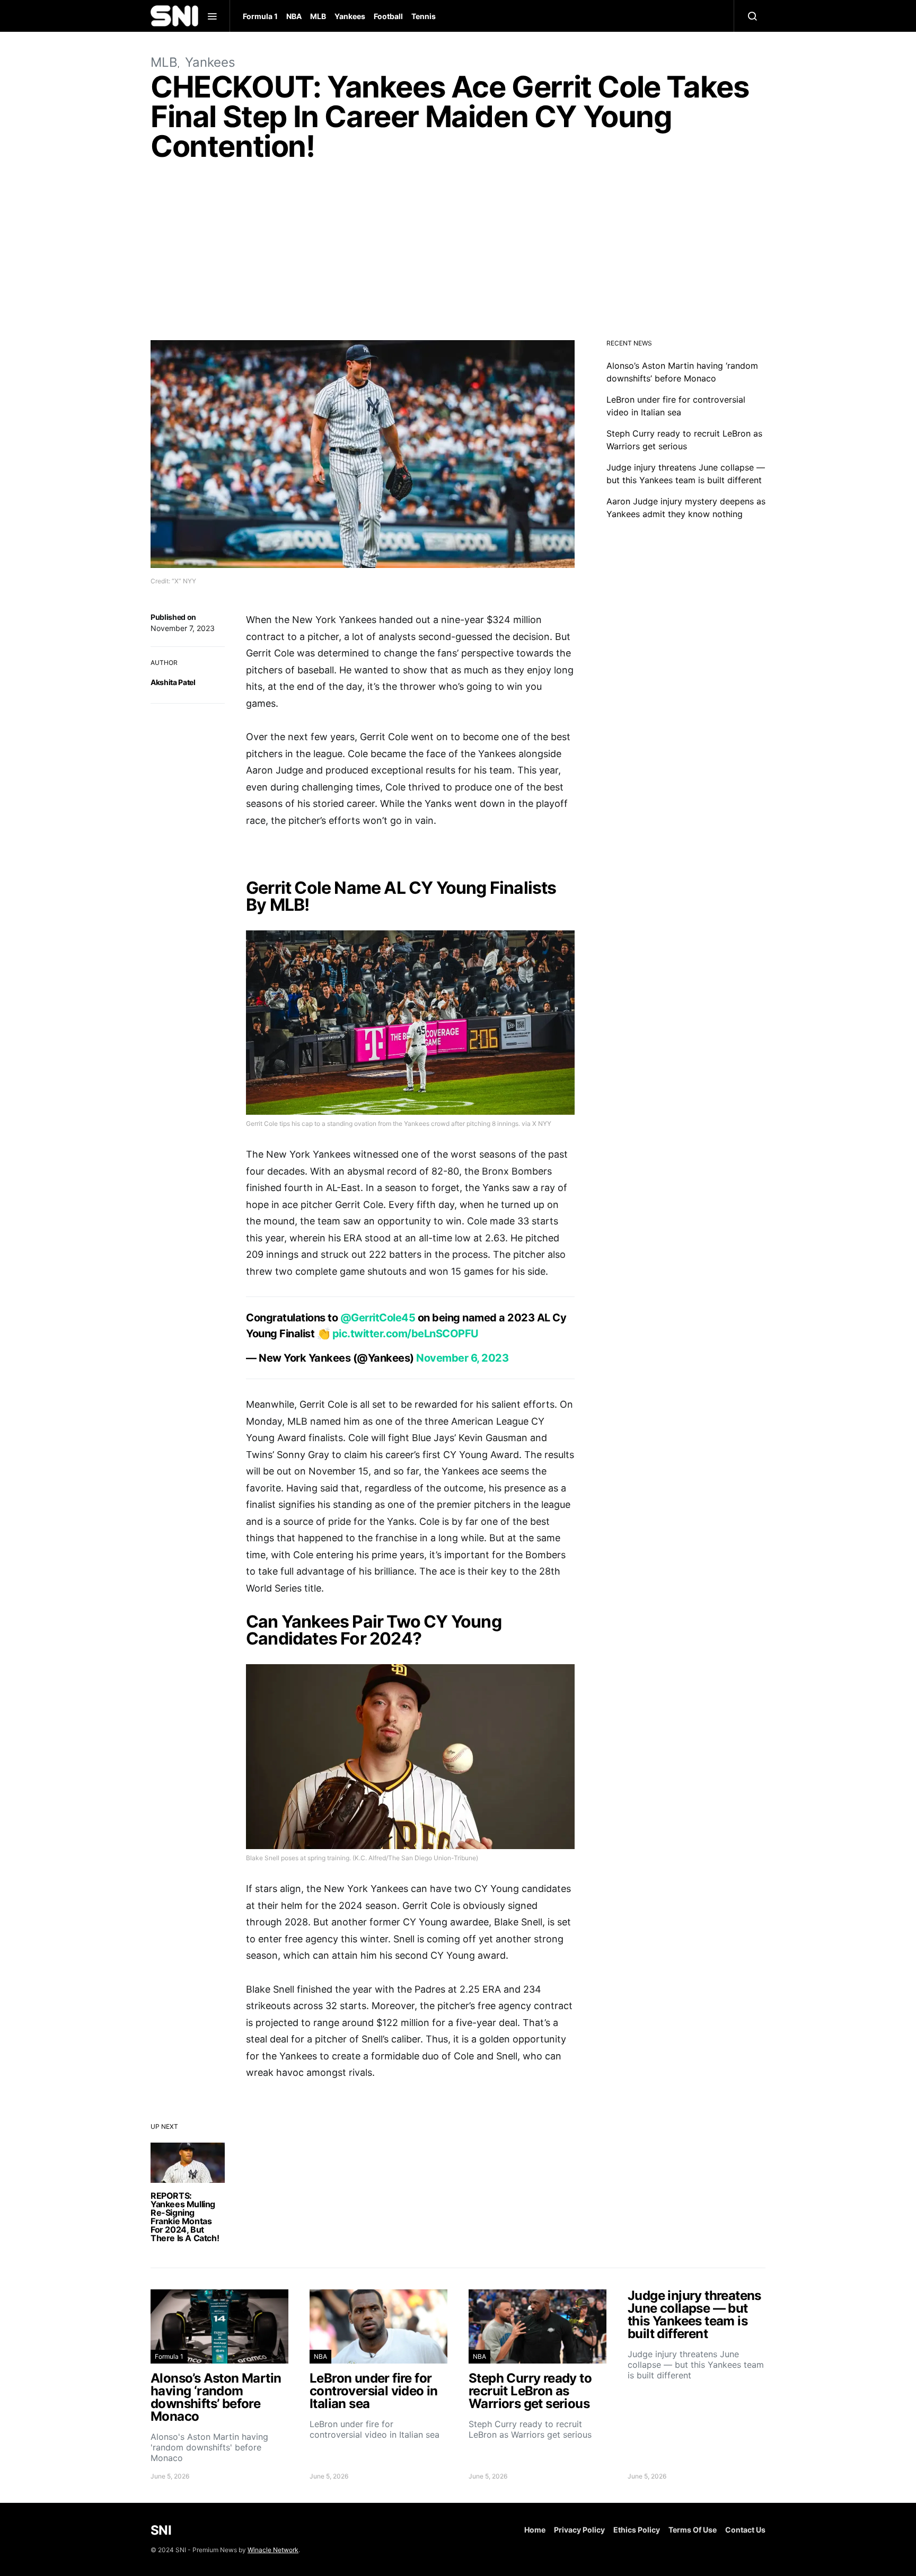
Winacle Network (273, 2550)
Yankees (350, 16)
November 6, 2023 (462, 1358)
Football (388, 16)
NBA (294, 16)
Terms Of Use (693, 2530)
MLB (318, 16)
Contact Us (745, 2530)
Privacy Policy (579, 2530)
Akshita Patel (173, 682)
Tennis (424, 16)
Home (535, 2530)
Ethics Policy (637, 2530)
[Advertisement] (458, 253)
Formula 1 (260, 16)
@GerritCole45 (378, 1318)
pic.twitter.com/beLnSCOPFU (406, 1334)
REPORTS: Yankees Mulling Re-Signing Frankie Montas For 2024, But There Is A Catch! (185, 2217)
